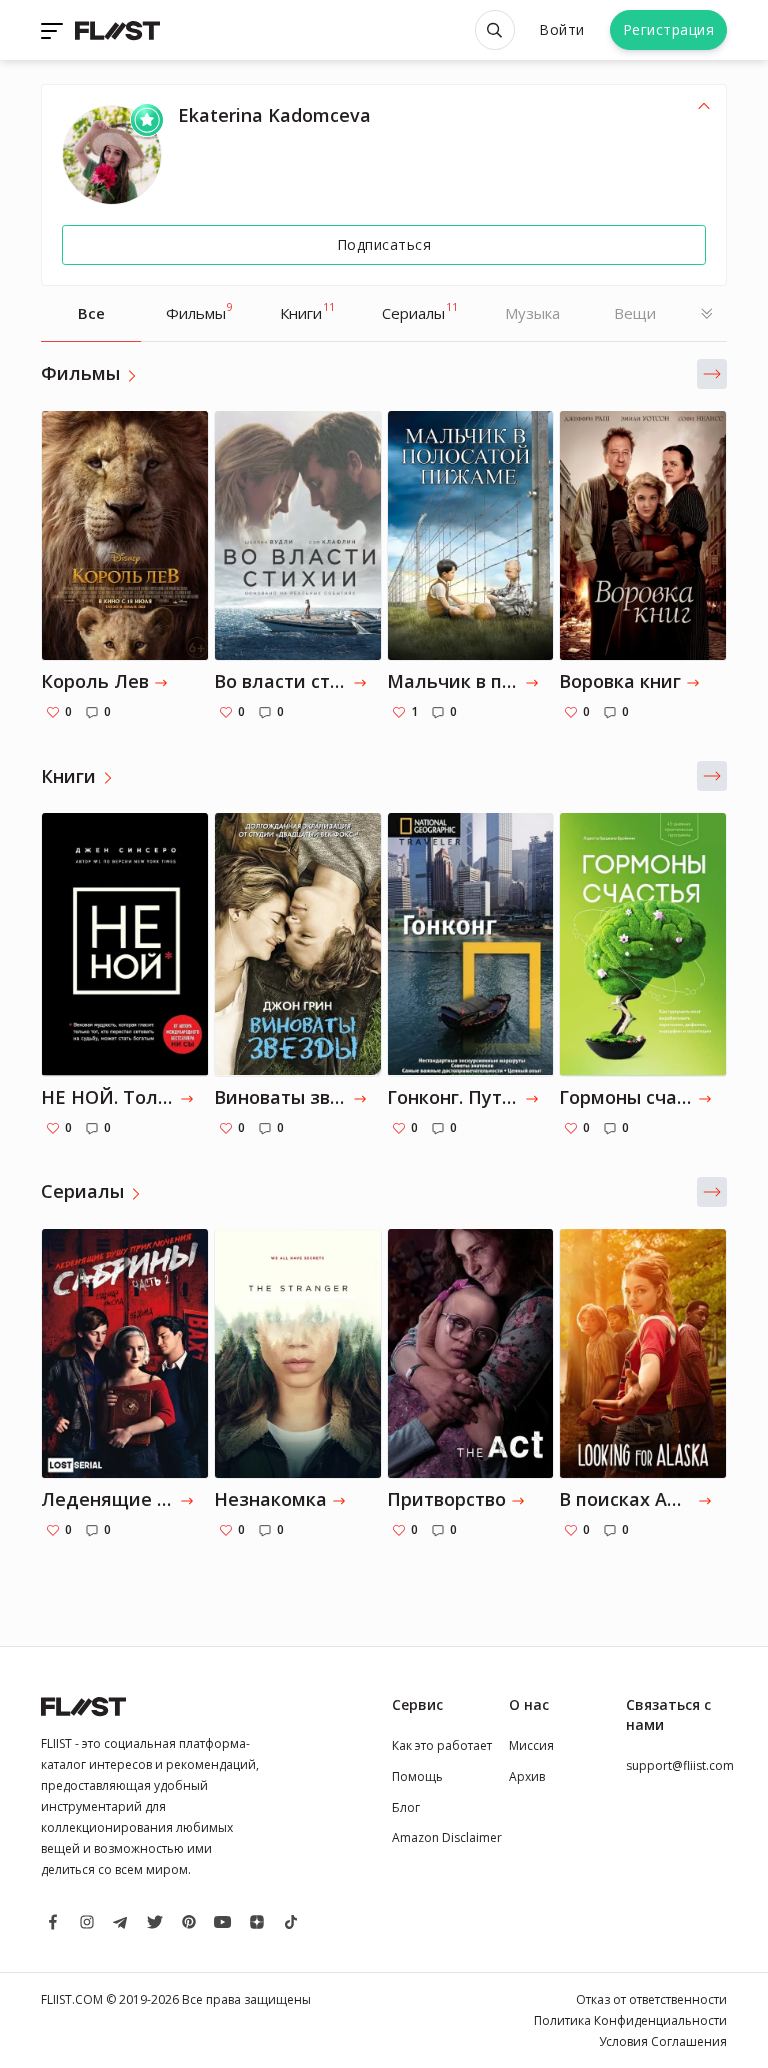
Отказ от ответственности (651, 1999)
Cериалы (420, 311)
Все (91, 313)
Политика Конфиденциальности (630, 2020)
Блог (406, 1807)
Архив (527, 1776)
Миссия (531, 1745)
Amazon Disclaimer (447, 1837)
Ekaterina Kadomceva (274, 115)
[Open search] (495, 30)
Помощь (417, 1776)
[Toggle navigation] (54, 30)
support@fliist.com (680, 1765)
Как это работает (442, 1745)
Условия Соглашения (663, 2041)
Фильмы (199, 311)
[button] (712, 374)
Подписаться (384, 244)
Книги (307, 311)
